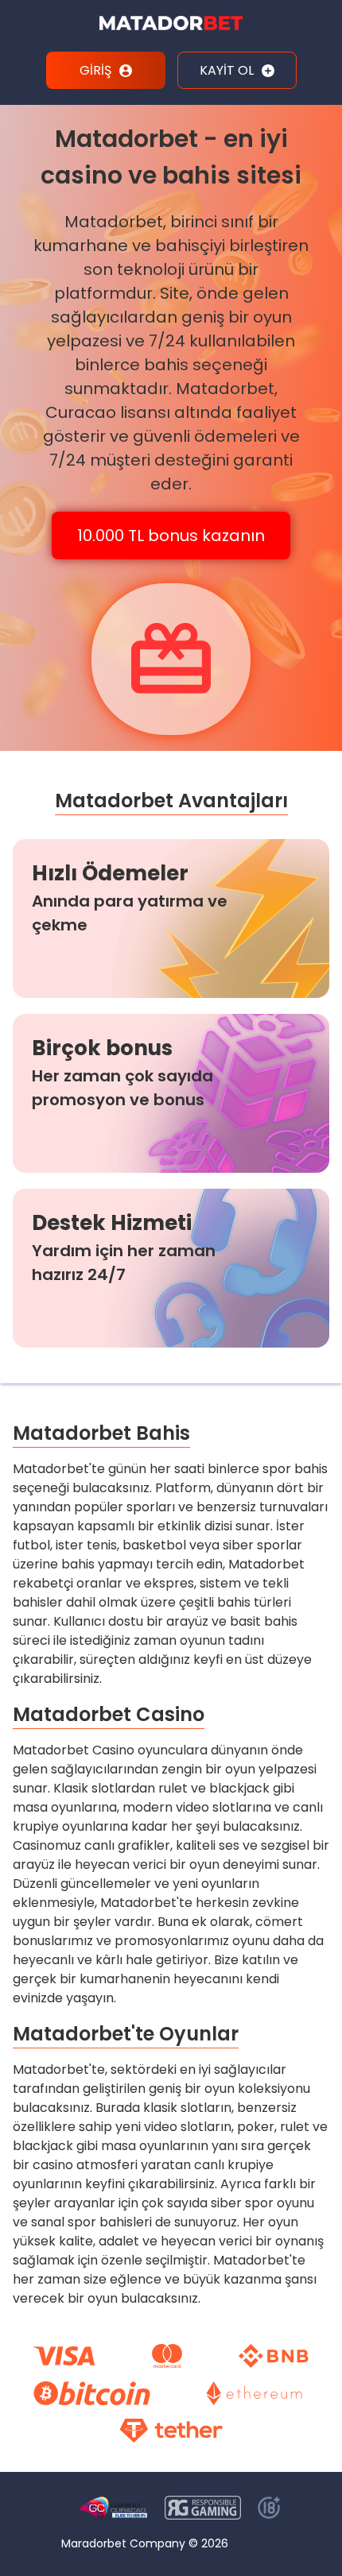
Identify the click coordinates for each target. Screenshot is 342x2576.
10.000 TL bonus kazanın (171, 536)
